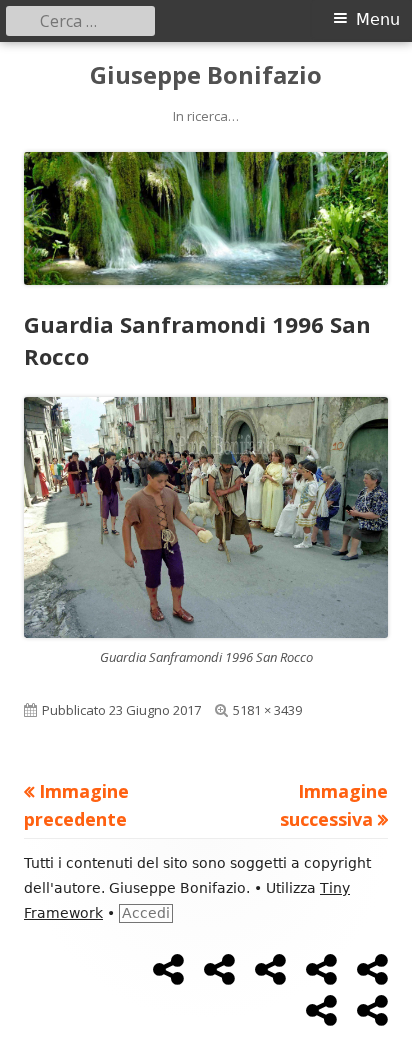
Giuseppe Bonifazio (206, 75)
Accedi (146, 913)
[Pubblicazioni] (372, 970)
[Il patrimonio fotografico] (270, 970)
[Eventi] (321, 1011)
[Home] (168, 970)
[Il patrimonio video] (321, 970)
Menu (378, 19)
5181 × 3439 (267, 710)
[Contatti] (372, 1011)
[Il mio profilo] (219, 970)
